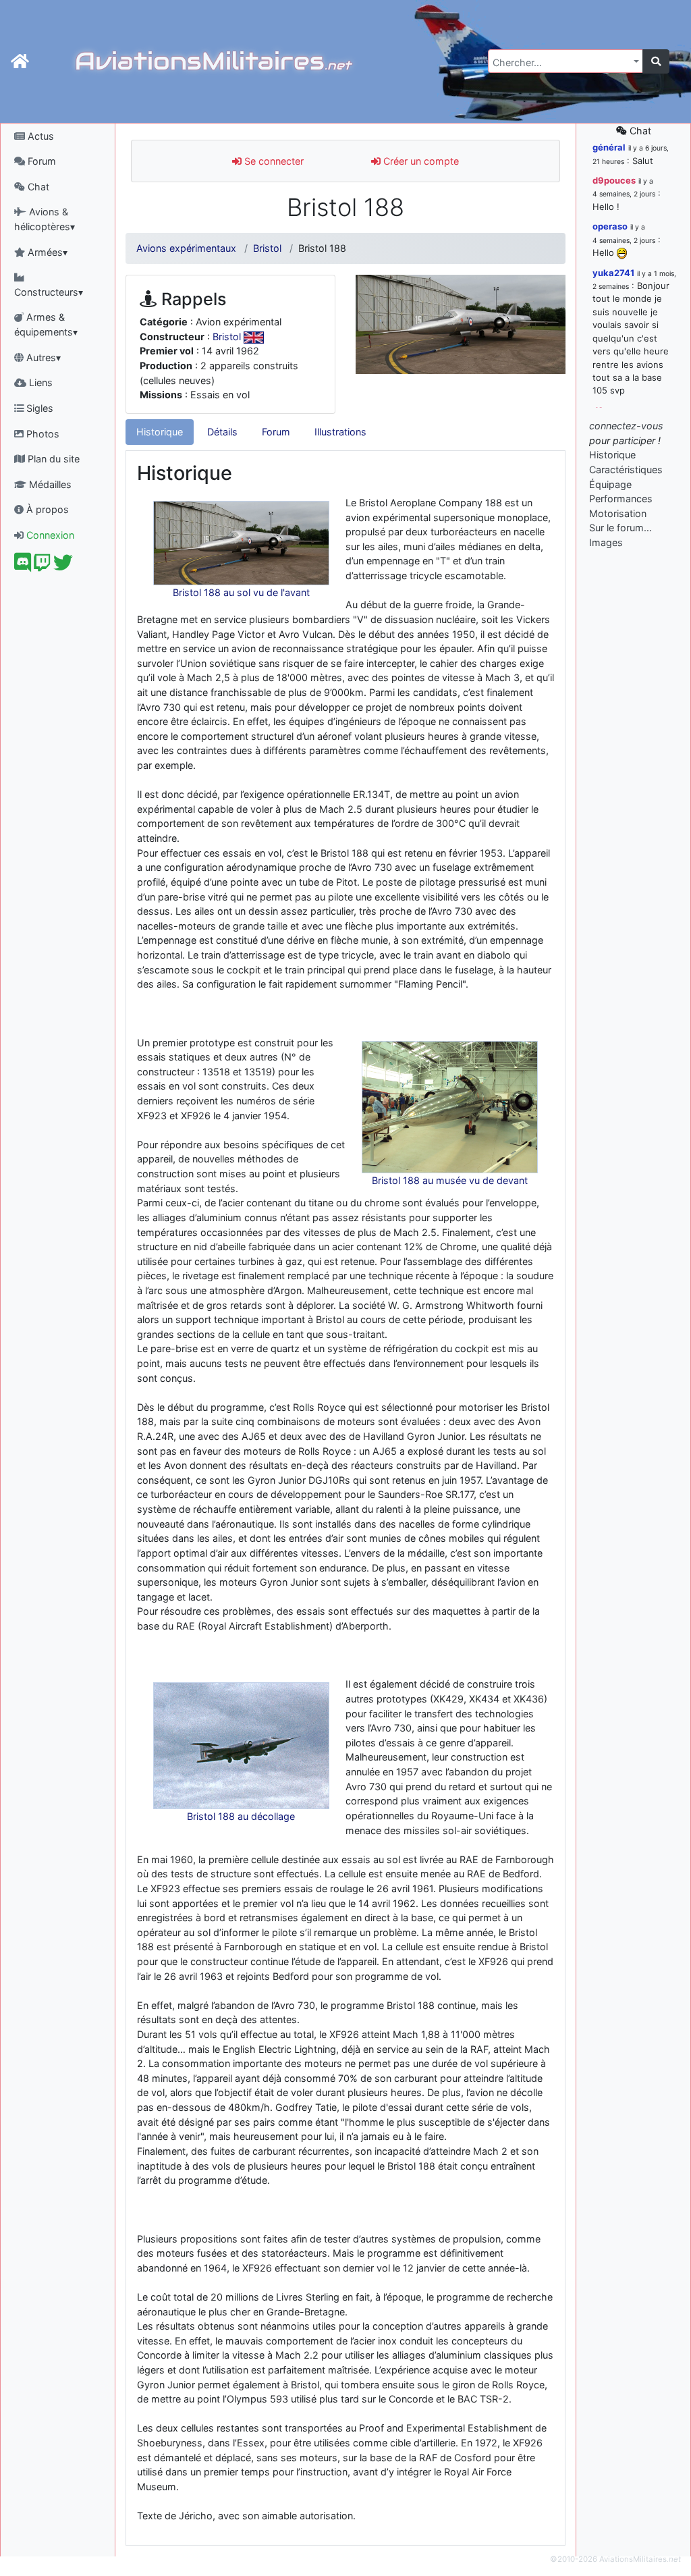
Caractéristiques (626, 469)
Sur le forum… (620, 528)
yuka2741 (613, 273)
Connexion (49, 535)
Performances (621, 499)
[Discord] (23, 566)
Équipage (610, 484)
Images (606, 542)
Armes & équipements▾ (46, 324)
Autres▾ (42, 357)
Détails (222, 432)
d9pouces (614, 180)
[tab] (160, 432)
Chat (37, 187)
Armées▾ (46, 252)
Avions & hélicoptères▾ (45, 219)
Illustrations (340, 432)
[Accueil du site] (20, 61)
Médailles (49, 484)
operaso (610, 226)
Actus (39, 136)
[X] (63, 566)
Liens (39, 382)
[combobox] (565, 61)
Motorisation (618, 513)
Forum (40, 161)
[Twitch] (42, 566)
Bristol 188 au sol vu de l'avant (241, 592)
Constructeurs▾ (49, 292)
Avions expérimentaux (186, 248)
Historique (160, 432)
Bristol (267, 248)
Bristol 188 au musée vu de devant (450, 1180)
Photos (42, 434)
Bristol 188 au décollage (241, 1816)
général (609, 147)
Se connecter (273, 161)
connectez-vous (626, 426)
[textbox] (561, 63)
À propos (46, 509)
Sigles (38, 408)
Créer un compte (420, 161)
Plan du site (52, 459)
